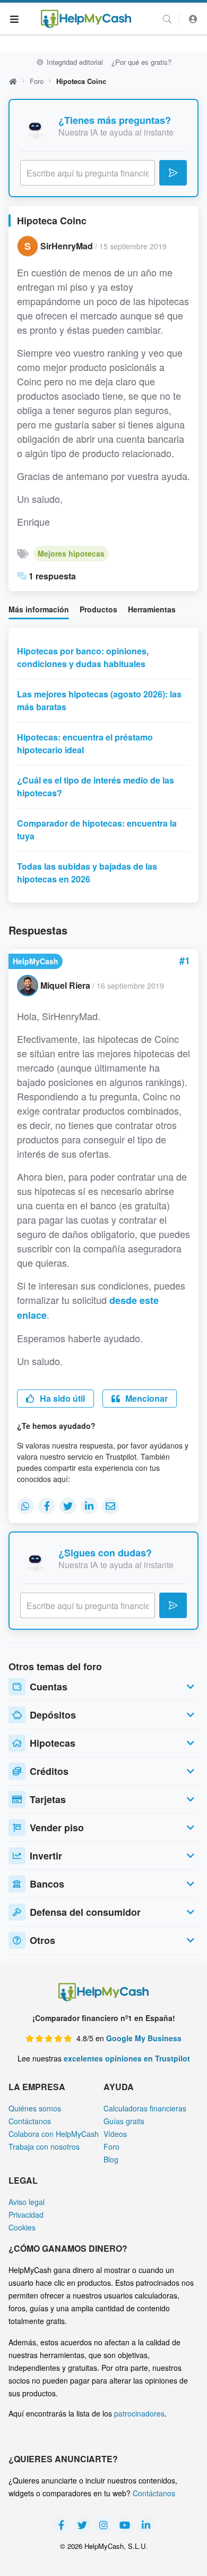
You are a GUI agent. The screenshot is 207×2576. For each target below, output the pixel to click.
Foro (37, 81)
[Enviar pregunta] (173, 173)
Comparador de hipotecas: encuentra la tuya (97, 830)
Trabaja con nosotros (44, 2146)
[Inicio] (86, 19)
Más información (39, 609)
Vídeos (115, 2134)
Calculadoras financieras (145, 2108)
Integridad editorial (74, 62)
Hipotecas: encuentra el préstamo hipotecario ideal (85, 743)
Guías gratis (124, 2121)
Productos (98, 609)
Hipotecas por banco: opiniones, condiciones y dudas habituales (83, 657)
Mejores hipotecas (71, 553)
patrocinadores (139, 2413)
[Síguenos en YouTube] (125, 2525)
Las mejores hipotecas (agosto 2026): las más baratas (99, 700)
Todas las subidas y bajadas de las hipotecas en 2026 (87, 873)
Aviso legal (27, 2202)
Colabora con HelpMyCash (54, 2134)
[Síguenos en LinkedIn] (146, 2525)
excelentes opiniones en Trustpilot (127, 2058)
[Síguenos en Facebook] (61, 2525)
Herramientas (152, 609)
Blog (111, 2159)
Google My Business (144, 2038)
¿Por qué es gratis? (141, 62)
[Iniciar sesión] (193, 19)
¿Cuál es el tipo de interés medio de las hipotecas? (96, 786)
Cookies (22, 2227)
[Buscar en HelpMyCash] (167, 19)
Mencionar (145, 1398)
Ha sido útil (61, 1398)
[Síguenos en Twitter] (82, 2525)
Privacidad (26, 2215)
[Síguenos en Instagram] (103, 2525)
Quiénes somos (35, 2108)
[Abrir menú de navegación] (15, 19)
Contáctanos (30, 2121)
